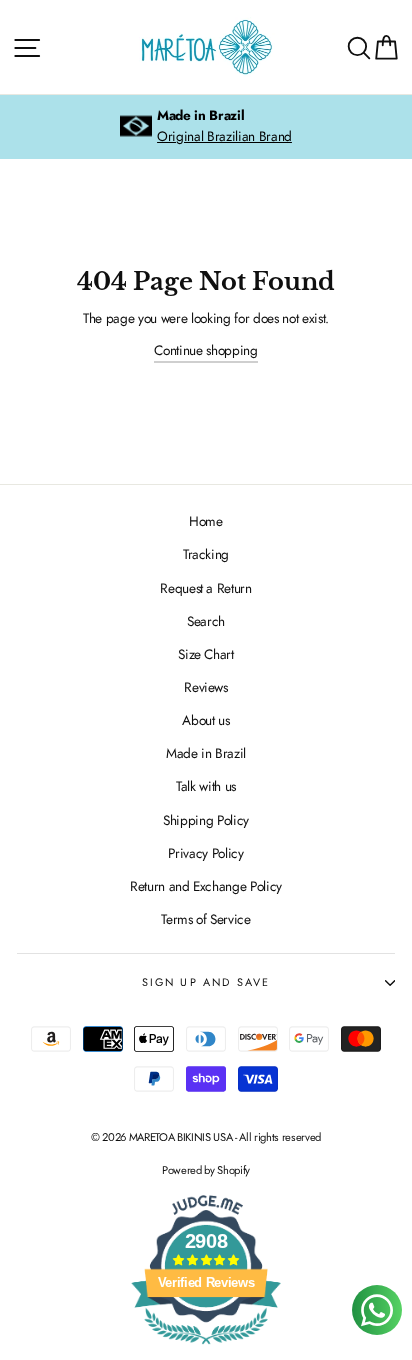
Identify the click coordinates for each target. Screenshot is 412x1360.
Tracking (206, 554)
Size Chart (206, 654)
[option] (206, 127)
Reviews (206, 687)
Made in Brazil (206, 753)
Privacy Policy (205, 853)
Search (206, 621)
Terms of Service (206, 919)
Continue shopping (205, 350)
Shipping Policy (206, 820)
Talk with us (206, 786)
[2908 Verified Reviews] (206, 1348)
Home (206, 521)
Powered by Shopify (206, 1170)
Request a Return (206, 588)
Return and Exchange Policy (206, 886)
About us (205, 720)
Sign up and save (206, 982)
